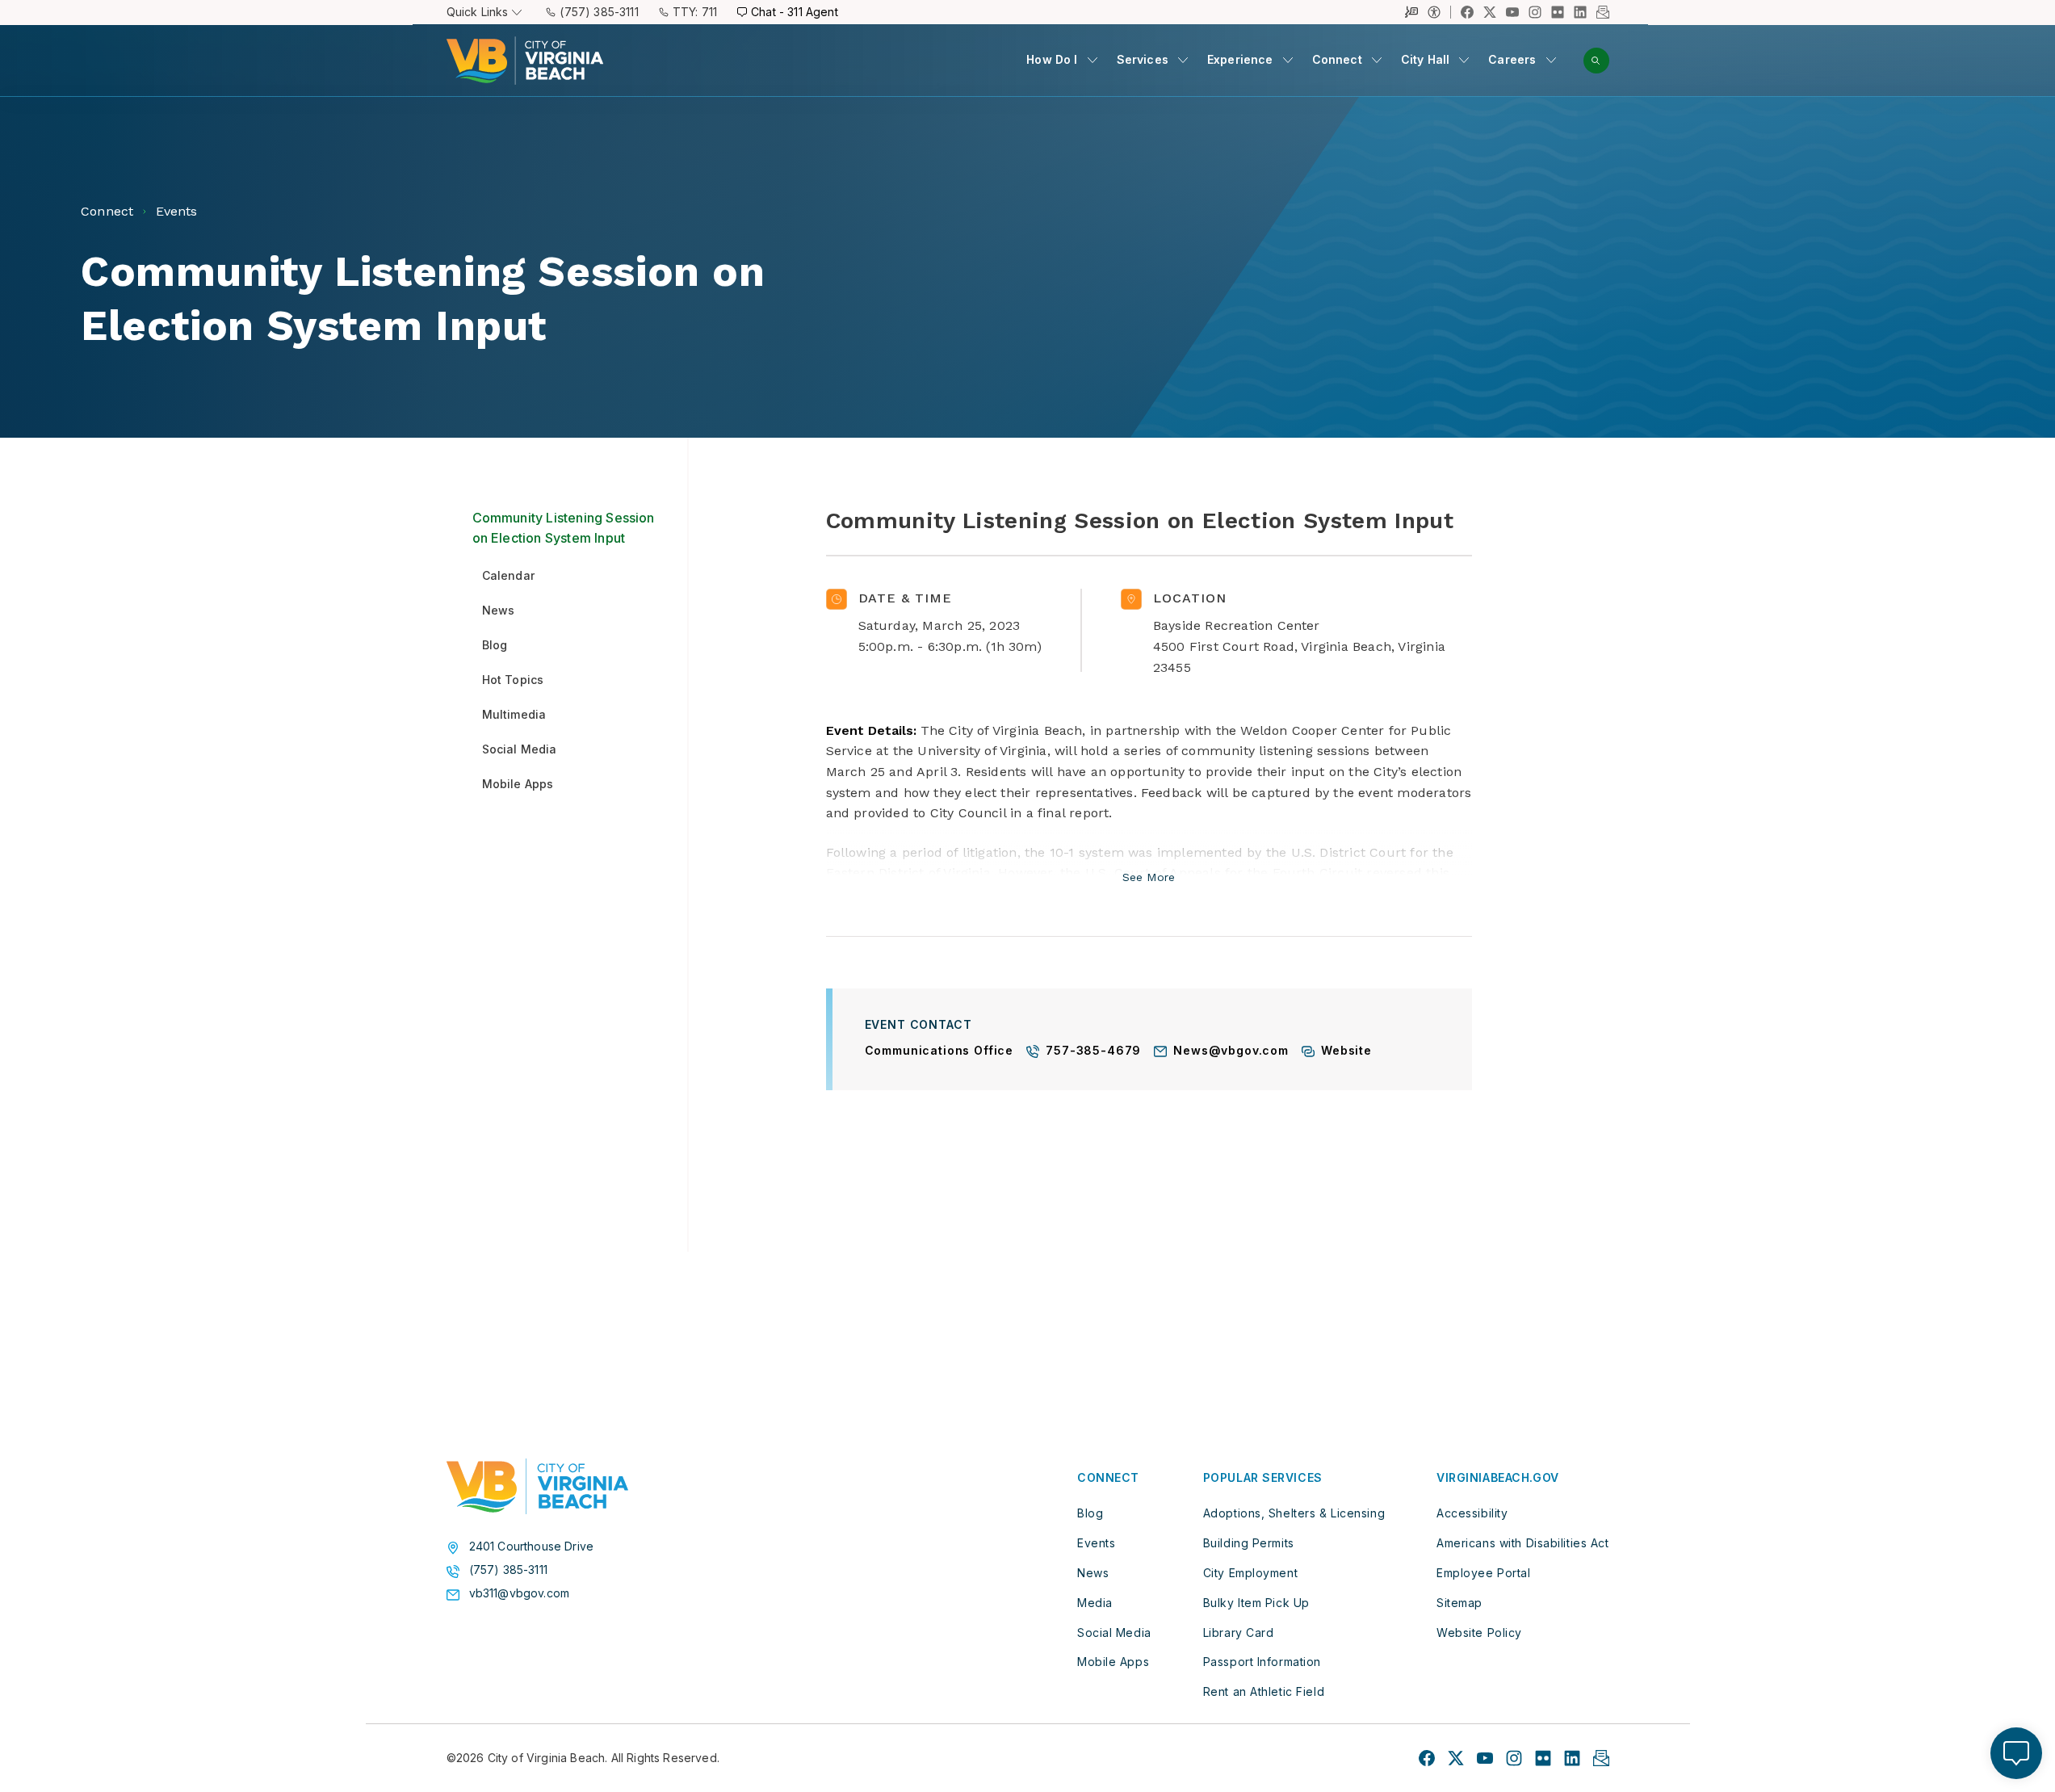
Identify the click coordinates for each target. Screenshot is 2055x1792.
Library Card (1239, 1633)
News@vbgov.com (1231, 1051)
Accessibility (1472, 1513)
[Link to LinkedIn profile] (1580, 12)
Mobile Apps (1113, 1662)
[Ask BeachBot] (2016, 1753)
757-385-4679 (1093, 1051)
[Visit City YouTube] (1485, 1758)
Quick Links (478, 12)
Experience (1240, 59)
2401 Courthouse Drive (532, 1546)
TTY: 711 (695, 12)
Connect (1337, 59)
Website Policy (1479, 1633)
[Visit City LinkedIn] (1572, 1758)
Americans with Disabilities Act (1522, 1543)
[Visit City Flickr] (1543, 1758)
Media (1095, 1603)
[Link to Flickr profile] (1558, 12)
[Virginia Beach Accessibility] (1439, 12)
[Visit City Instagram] (1514, 1758)
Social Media (1114, 1633)
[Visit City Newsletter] (1601, 1758)
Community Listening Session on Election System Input (564, 528)
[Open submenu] (1093, 60)
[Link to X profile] (1490, 12)
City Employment (1250, 1573)
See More (1149, 877)
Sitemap (1459, 1603)
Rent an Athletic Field (1264, 1691)
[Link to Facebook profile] (1467, 12)
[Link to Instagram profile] (1535, 12)
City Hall (1426, 59)
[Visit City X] (1456, 1758)
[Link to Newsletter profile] (1603, 12)
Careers (1512, 59)
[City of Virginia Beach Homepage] (525, 61)
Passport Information (1262, 1662)
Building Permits (1249, 1543)
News (1093, 1573)
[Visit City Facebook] (1427, 1758)
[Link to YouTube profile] (1512, 12)
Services (1143, 59)
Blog (1090, 1513)
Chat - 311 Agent (795, 12)
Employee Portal (1483, 1573)
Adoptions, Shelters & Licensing (1294, 1513)
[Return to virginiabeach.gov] (537, 1487)
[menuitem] (1061, 60)
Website (1346, 1051)
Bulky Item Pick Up (1256, 1603)
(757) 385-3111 (599, 12)
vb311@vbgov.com (520, 1593)
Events (1096, 1543)
